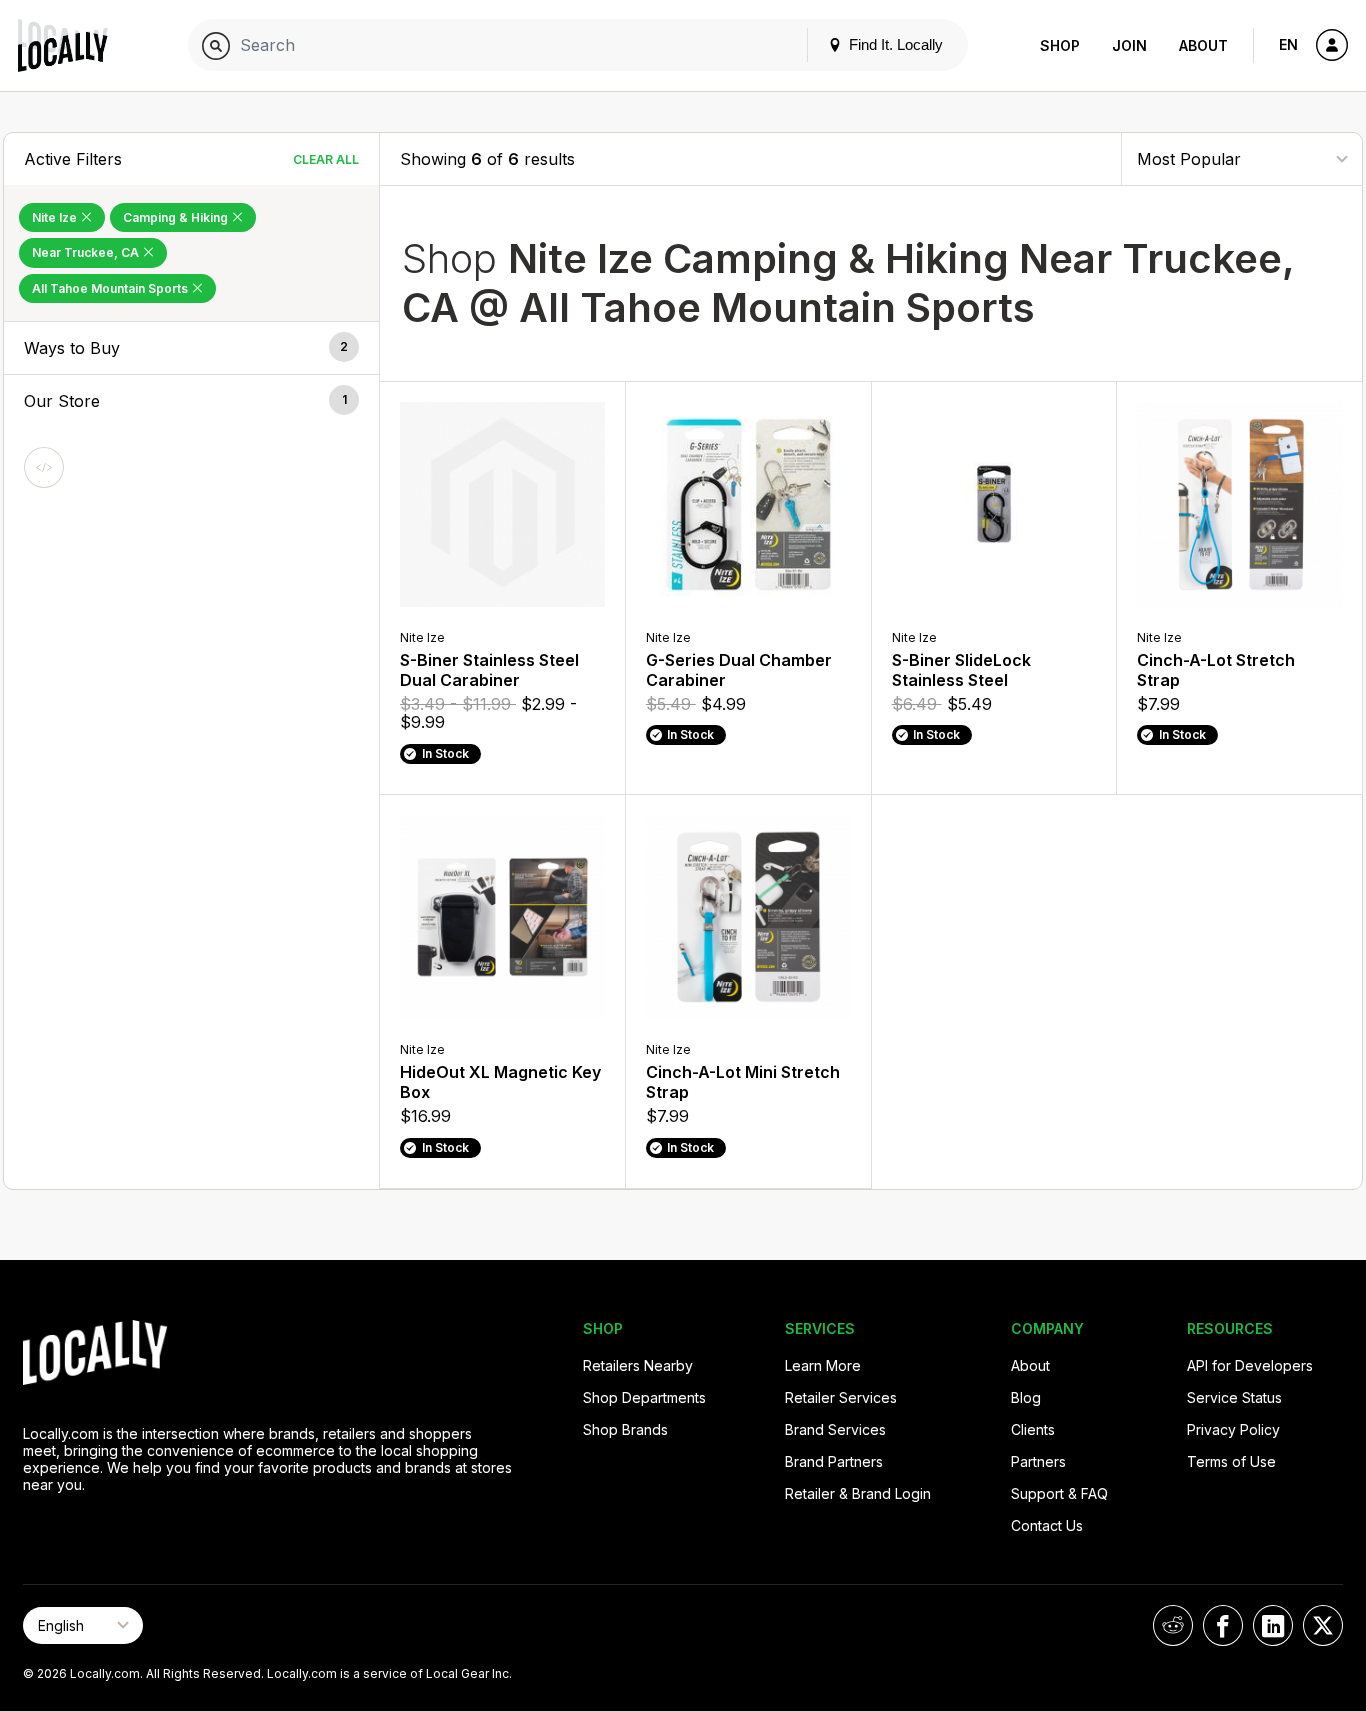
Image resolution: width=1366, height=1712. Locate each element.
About (1203, 45)
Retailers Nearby (638, 1365)
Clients (1033, 1429)
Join (1129, 45)
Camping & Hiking (177, 217)
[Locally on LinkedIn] (1273, 1625)
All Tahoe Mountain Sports (111, 288)
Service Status (1234, 1397)
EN (1288, 44)
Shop (1060, 45)
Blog (1026, 1397)
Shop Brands (625, 1429)
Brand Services (835, 1429)
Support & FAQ (1059, 1493)
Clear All (326, 159)
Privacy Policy (1233, 1429)
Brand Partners (834, 1461)
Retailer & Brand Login (858, 1493)
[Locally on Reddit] (1173, 1625)
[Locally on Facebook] (1223, 1625)
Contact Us (1047, 1525)
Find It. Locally (894, 44)
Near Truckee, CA (87, 252)
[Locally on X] (1323, 1625)
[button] (191, 348)
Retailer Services (841, 1397)
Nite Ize (56, 217)
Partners (1038, 1461)
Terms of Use (1231, 1461)
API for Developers (1250, 1365)
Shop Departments (644, 1397)
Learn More (823, 1365)
